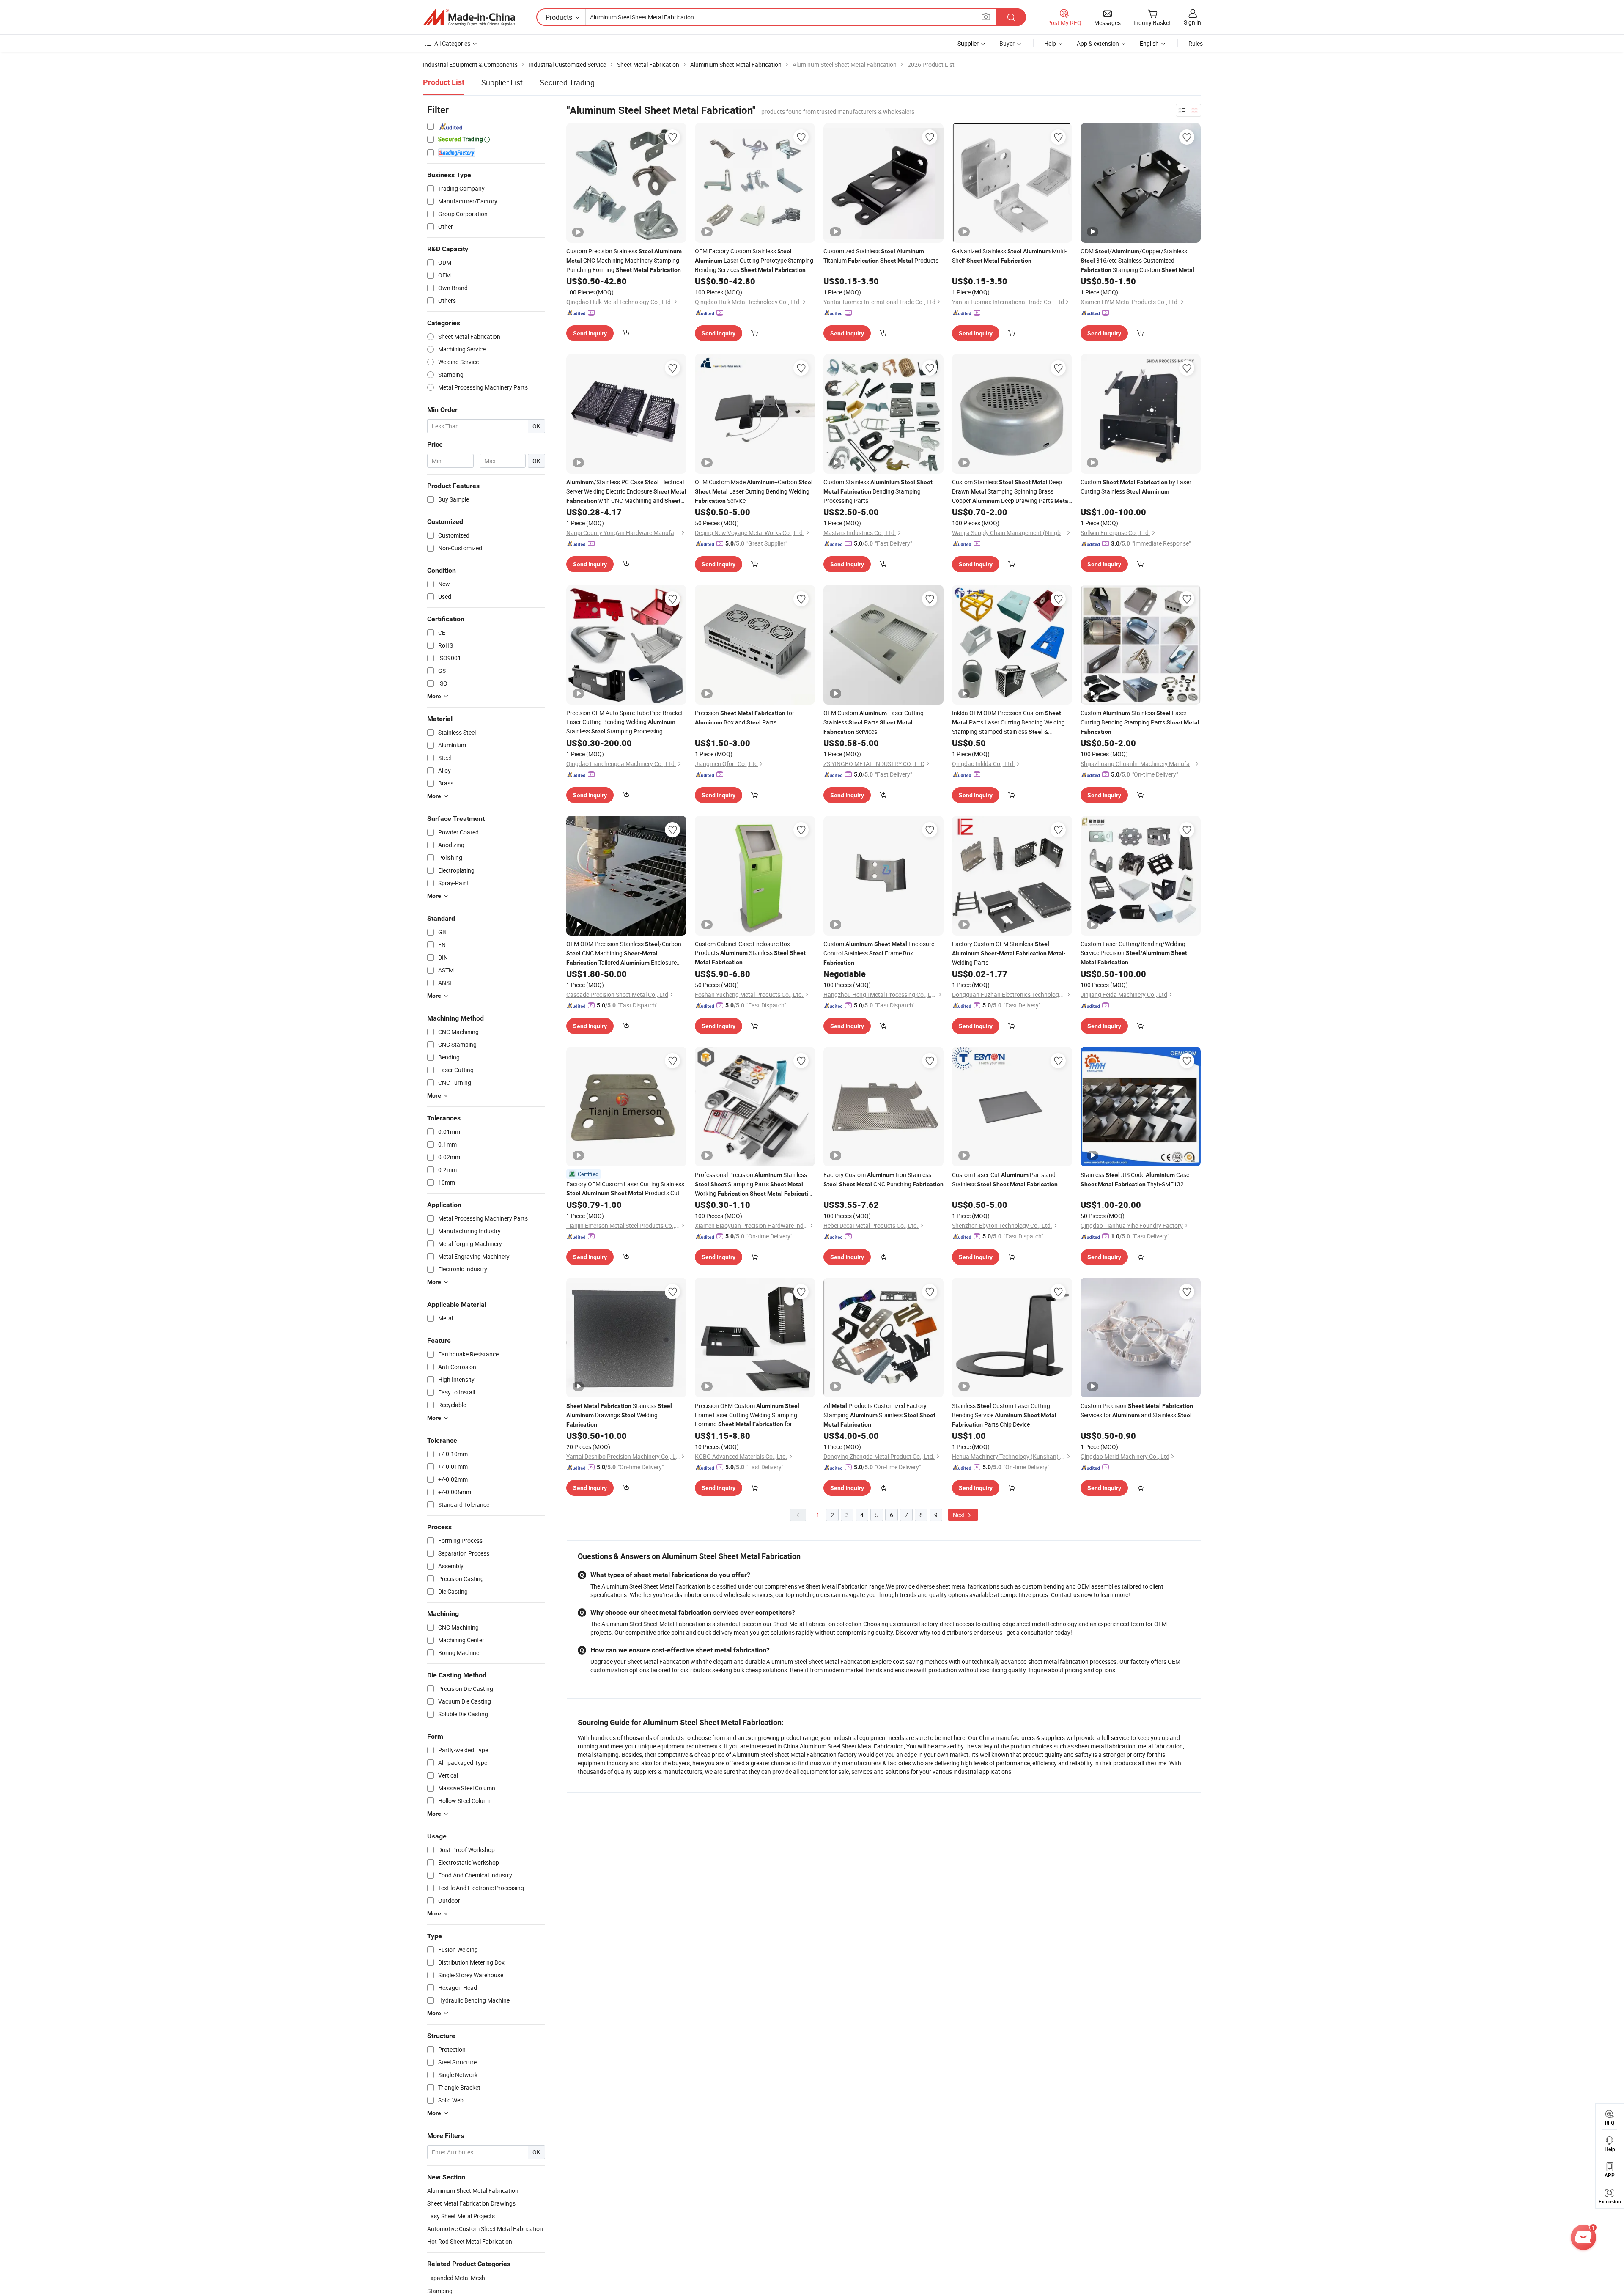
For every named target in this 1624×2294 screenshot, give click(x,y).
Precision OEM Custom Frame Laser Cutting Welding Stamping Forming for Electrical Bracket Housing (747, 1415)
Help (1050, 43)
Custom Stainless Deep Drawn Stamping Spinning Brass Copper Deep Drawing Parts (1011, 492)
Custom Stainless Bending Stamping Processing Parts (878, 491)
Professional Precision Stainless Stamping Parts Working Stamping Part (755, 1184)
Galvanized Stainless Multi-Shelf (1009, 256)
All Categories (452, 43)
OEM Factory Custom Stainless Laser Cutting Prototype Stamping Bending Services (754, 260)
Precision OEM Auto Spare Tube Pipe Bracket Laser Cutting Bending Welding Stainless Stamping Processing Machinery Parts (625, 722)
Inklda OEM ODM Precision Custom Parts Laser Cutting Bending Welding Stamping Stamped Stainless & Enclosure (1008, 723)
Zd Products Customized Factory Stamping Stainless (879, 1415)
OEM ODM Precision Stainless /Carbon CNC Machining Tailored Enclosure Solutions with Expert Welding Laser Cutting (624, 954)
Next (960, 1515)
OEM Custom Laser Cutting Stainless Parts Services (874, 722)
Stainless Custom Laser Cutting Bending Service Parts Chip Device (1004, 1415)
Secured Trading (567, 82)
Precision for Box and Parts (745, 718)
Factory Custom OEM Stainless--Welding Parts (1009, 953)
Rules (1196, 43)
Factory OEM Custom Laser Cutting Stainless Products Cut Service (625, 1189)
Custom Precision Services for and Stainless (1137, 1410)
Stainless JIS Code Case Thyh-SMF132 (1135, 1179)
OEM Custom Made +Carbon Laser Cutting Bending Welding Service (754, 491)
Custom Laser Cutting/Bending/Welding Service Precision (1134, 953)
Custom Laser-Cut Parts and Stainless (1005, 1179)
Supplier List (502, 82)
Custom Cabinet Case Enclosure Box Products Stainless (750, 953)
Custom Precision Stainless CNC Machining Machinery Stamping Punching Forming (624, 260)
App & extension (1098, 43)
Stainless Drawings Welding (619, 1415)
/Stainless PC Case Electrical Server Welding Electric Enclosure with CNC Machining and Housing (626, 492)
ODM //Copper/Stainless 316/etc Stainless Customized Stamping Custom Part (1137, 261)
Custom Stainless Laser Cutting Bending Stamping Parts (1140, 722)
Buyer (1007, 43)
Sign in (1192, 22)
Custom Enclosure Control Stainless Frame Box (879, 953)
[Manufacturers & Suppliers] (469, 17)
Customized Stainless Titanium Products (881, 256)
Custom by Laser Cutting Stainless (1136, 487)
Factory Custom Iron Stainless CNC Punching (883, 1179)
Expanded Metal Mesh (456, 2278)
